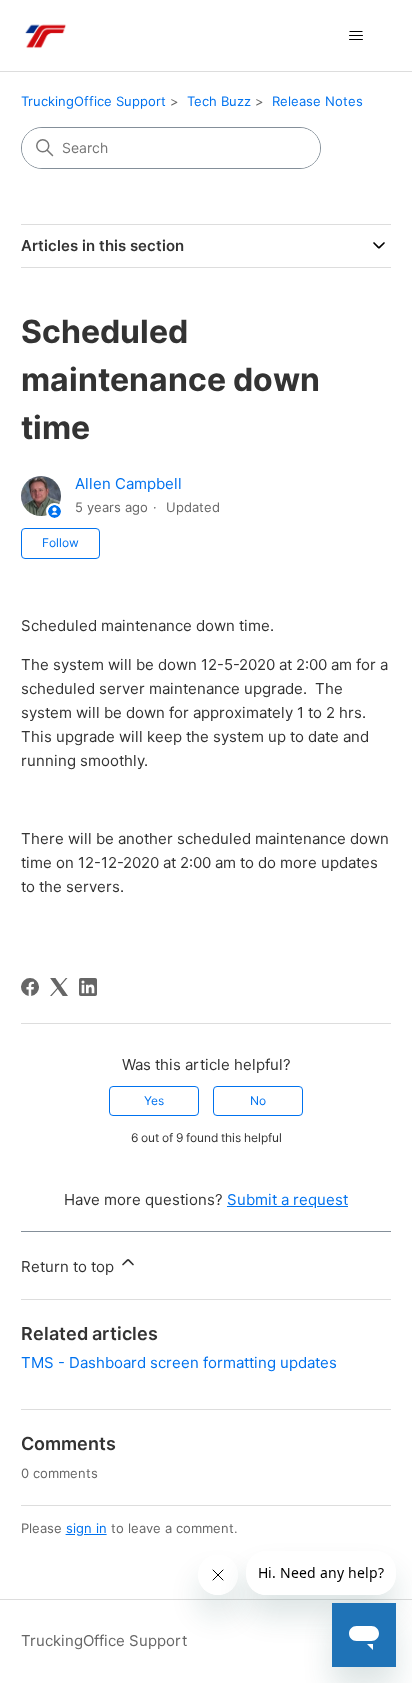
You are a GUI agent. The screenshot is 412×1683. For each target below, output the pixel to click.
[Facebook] (30, 987)
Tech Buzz (219, 101)
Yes (154, 1100)
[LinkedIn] (88, 987)
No (258, 1100)
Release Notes (317, 101)
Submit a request (287, 1199)
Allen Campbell (128, 483)
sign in (86, 1528)
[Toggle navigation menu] (355, 36)
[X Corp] (59, 987)
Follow (60, 542)
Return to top (69, 1266)
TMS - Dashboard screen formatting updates (179, 1362)
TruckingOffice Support (93, 101)
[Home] (45, 35)
